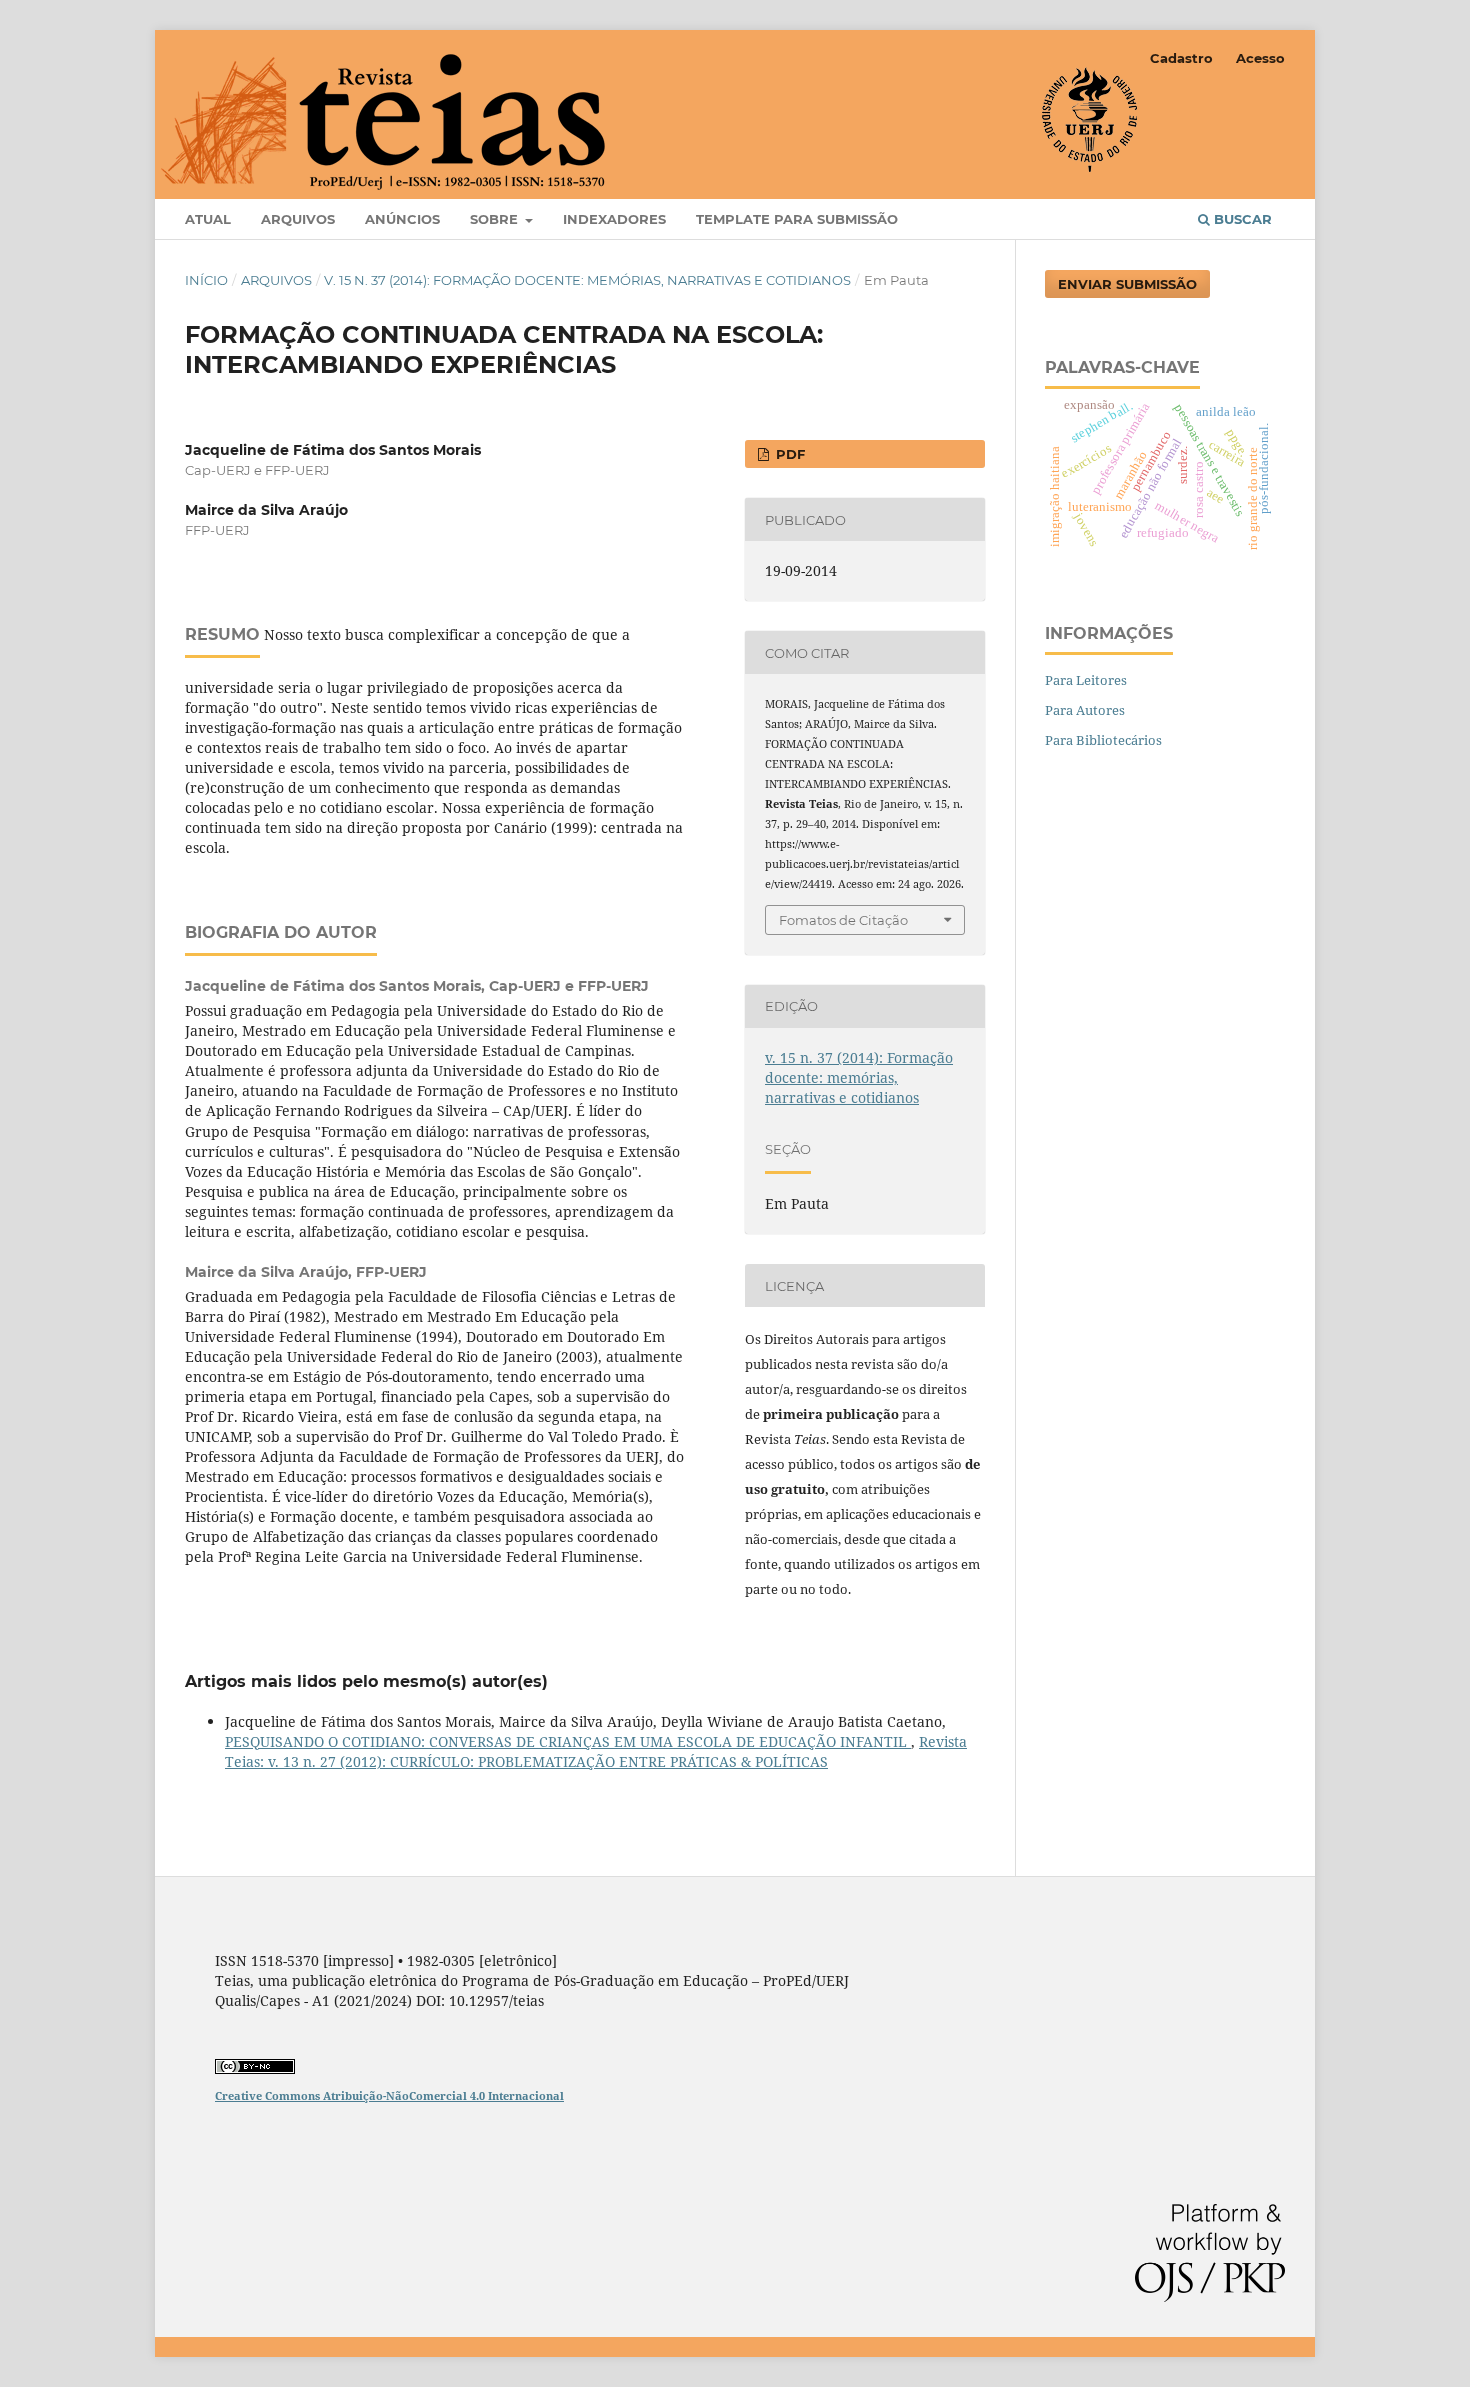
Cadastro (1181, 58)
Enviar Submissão (1127, 284)
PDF (788, 454)
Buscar (1241, 219)
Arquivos (298, 219)
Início (206, 280)
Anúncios (402, 219)
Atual (208, 219)
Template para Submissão (797, 219)
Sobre (496, 219)
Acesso (1260, 58)
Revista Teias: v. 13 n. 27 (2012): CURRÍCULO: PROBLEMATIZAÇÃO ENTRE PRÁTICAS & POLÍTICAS (596, 1751)
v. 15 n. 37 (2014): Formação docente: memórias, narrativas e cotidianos (587, 280)
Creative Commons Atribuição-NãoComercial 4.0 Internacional (389, 2095)
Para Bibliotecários (1103, 740)
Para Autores (1085, 710)
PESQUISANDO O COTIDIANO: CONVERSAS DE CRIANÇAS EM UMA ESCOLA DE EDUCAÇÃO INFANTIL (568, 1741)
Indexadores (614, 219)
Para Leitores (1086, 680)
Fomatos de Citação (843, 920)
